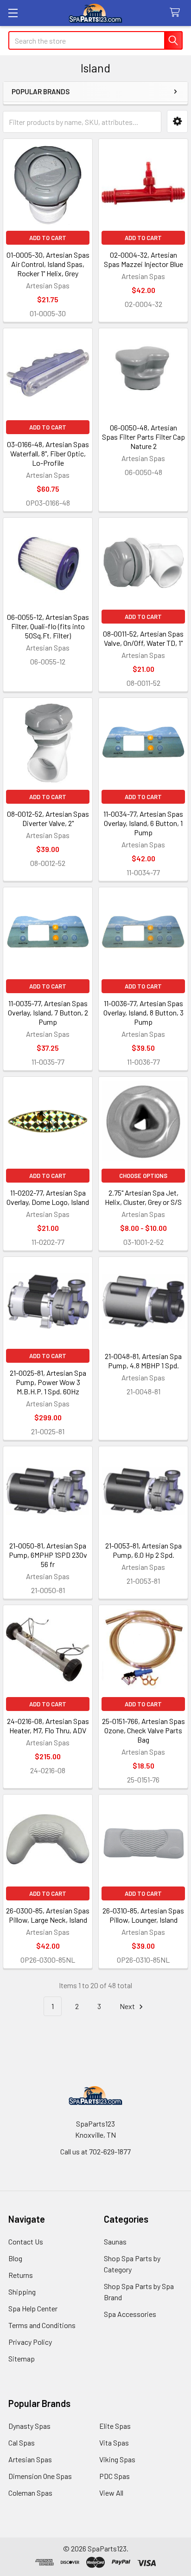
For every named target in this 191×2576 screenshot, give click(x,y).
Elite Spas (115, 2426)
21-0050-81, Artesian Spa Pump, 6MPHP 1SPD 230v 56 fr (48, 1555)
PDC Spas (115, 2476)
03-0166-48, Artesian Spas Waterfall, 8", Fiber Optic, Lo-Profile (48, 453)
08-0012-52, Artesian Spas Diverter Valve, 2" (48, 818)
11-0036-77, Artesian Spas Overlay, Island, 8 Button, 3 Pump (143, 1012)
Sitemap (22, 2358)
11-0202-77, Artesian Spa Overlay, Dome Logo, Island (48, 1197)
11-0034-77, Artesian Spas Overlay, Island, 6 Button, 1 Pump (143, 823)
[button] (177, 121)
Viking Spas (117, 2459)
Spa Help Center (33, 2308)
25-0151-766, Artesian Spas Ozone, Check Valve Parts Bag (143, 1730)
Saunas (115, 2241)
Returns (21, 2275)
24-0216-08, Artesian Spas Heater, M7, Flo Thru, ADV (48, 1726)
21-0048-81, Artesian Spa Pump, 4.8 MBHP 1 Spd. (143, 1361)
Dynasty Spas (29, 2426)
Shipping (22, 2292)
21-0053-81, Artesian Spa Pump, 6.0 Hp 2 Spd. (143, 1550)
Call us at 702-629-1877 (95, 2151)
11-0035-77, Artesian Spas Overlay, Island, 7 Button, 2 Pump (48, 1012)
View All (111, 2493)
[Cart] (177, 13)
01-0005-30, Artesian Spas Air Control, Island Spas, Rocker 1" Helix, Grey (48, 264)
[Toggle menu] (13, 13)
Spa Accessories (130, 2314)
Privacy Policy (30, 2342)
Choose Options (143, 1176)
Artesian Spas (30, 2459)
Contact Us (26, 2241)
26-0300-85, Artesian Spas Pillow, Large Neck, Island (48, 1915)
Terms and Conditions (42, 2325)
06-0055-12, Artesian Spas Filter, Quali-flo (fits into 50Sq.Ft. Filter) (48, 626)
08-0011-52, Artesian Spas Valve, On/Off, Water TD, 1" (143, 638)
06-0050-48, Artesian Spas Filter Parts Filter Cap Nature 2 (143, 437)
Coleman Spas (30, 2493)
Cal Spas (22, 2443)
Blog (15, 2258)
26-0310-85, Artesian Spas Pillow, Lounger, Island (143, 1915)
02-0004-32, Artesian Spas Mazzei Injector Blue (143, 259)
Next (128, 2006)
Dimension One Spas (40, 2476)
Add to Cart (48, 238)
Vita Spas (114, 2443)
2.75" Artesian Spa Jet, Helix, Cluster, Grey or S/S (143, 1197)
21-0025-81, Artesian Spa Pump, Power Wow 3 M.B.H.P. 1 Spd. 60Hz (48, 1382)
